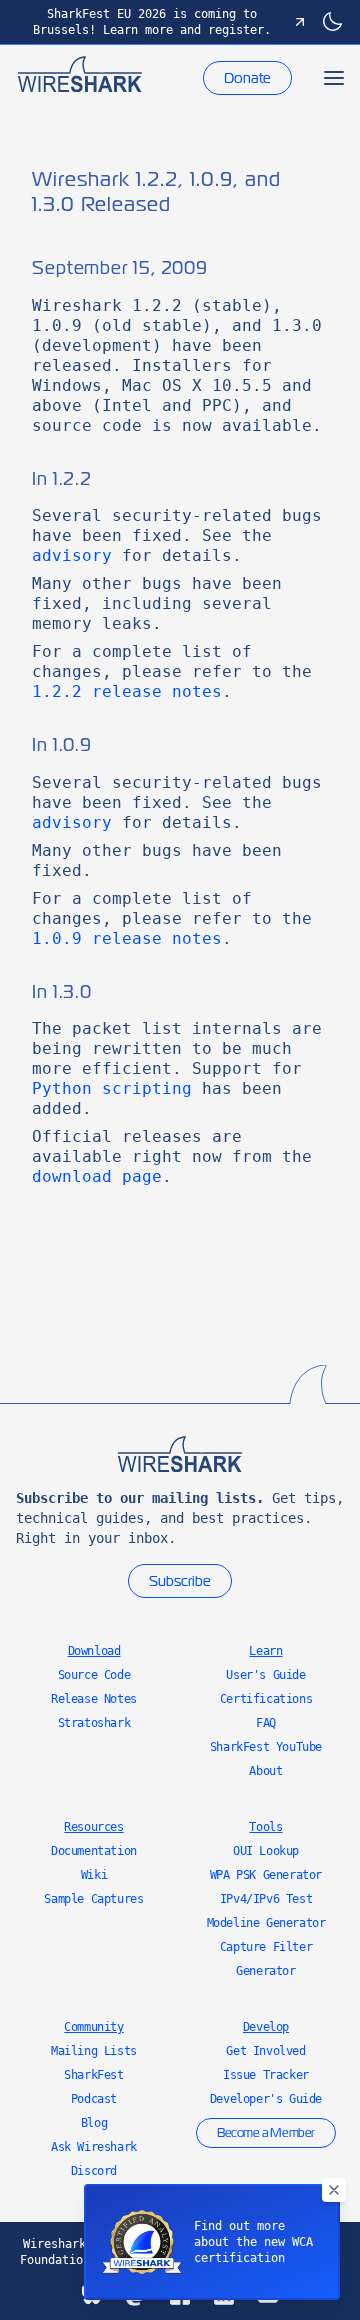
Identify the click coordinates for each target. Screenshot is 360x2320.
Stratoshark (94, 1723)
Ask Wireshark (94, 2147)
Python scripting (112, 1088)
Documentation (94, 1851)
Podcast (94, 2099)
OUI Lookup (266, 1851)
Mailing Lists (94, 2051)
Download (94, 1651)
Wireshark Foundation (55, 2252)
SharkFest (93, 2075)
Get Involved (265, 2051)
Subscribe (180, 1581)
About (265, 1771)
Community (93, 2027)
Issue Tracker (266, 2075)
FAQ (266, 1723)
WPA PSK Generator (266, 1875)
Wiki (94, 1875)
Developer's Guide (266, 2099)
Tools (265, 1827)
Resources (93, 1827)
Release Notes (94, 1699)
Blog (94, 2123)
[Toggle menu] (334, 78)
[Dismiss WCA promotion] (334, 2190)
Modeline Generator (266, 1923)
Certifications (266, 1699)
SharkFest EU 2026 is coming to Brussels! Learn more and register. (152, 22)
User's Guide (265, 1675)
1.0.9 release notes (127, 938)
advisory (72, 555)
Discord (94, 2171)
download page (97, 1176)
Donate (247, 78)
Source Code (94, 1675)
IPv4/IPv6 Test (266, 1899)
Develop (266, 2027)
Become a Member (266, 2133)
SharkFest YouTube (266, 1747)
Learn (265, 1651)
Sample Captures (93, 1899)
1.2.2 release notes (127, 691)
